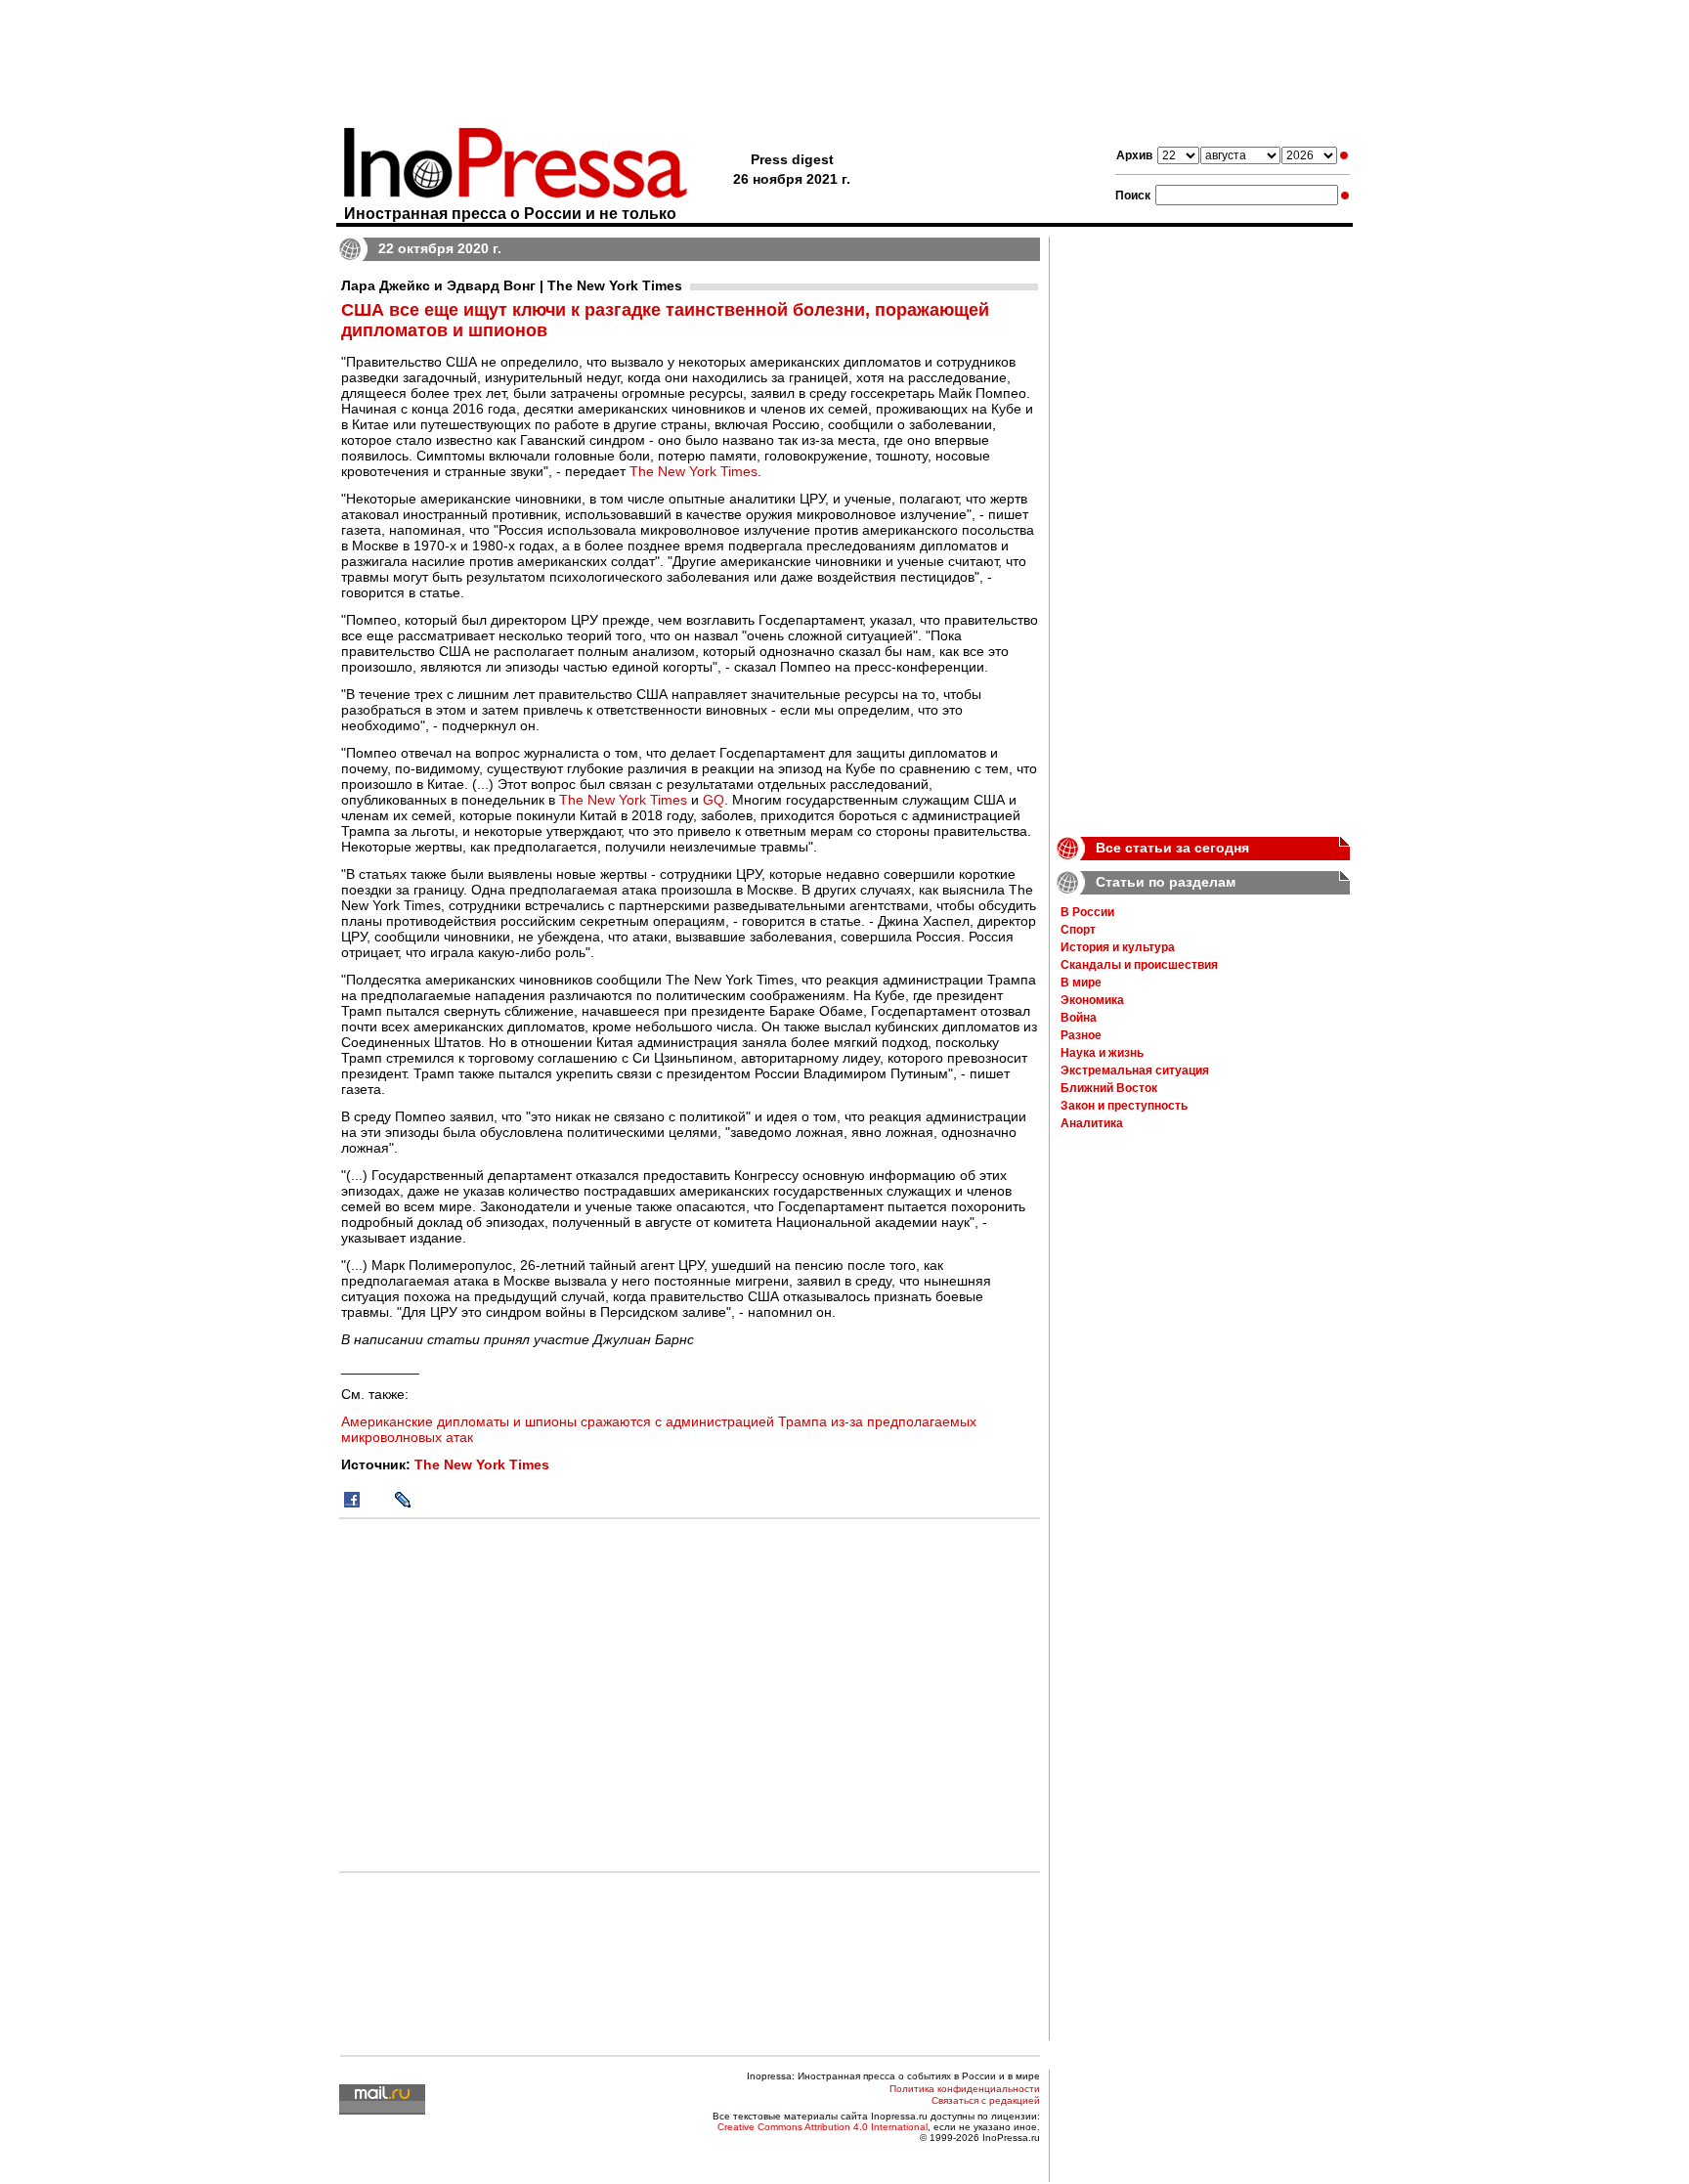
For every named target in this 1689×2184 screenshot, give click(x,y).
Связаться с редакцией (986, 2100)
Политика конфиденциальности (965, 2089)
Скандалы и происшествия (1139, 965)
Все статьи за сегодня (1172, 848)
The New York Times (693, 471)
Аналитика (1092, 1123)
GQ (714, 800)
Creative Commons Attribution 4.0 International (823, 2127)
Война (1079, 1018)
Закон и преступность (1124, 1106)
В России (1087, 912)
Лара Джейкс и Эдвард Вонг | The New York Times (512, 285)
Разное (1081, 1035)
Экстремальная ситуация (1135, 1070)
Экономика (1092, 1000)
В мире (1081, 983)
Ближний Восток (1109, 1088)
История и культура (1118, 947)
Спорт (1078, 930)
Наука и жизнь (1102, 1053)
